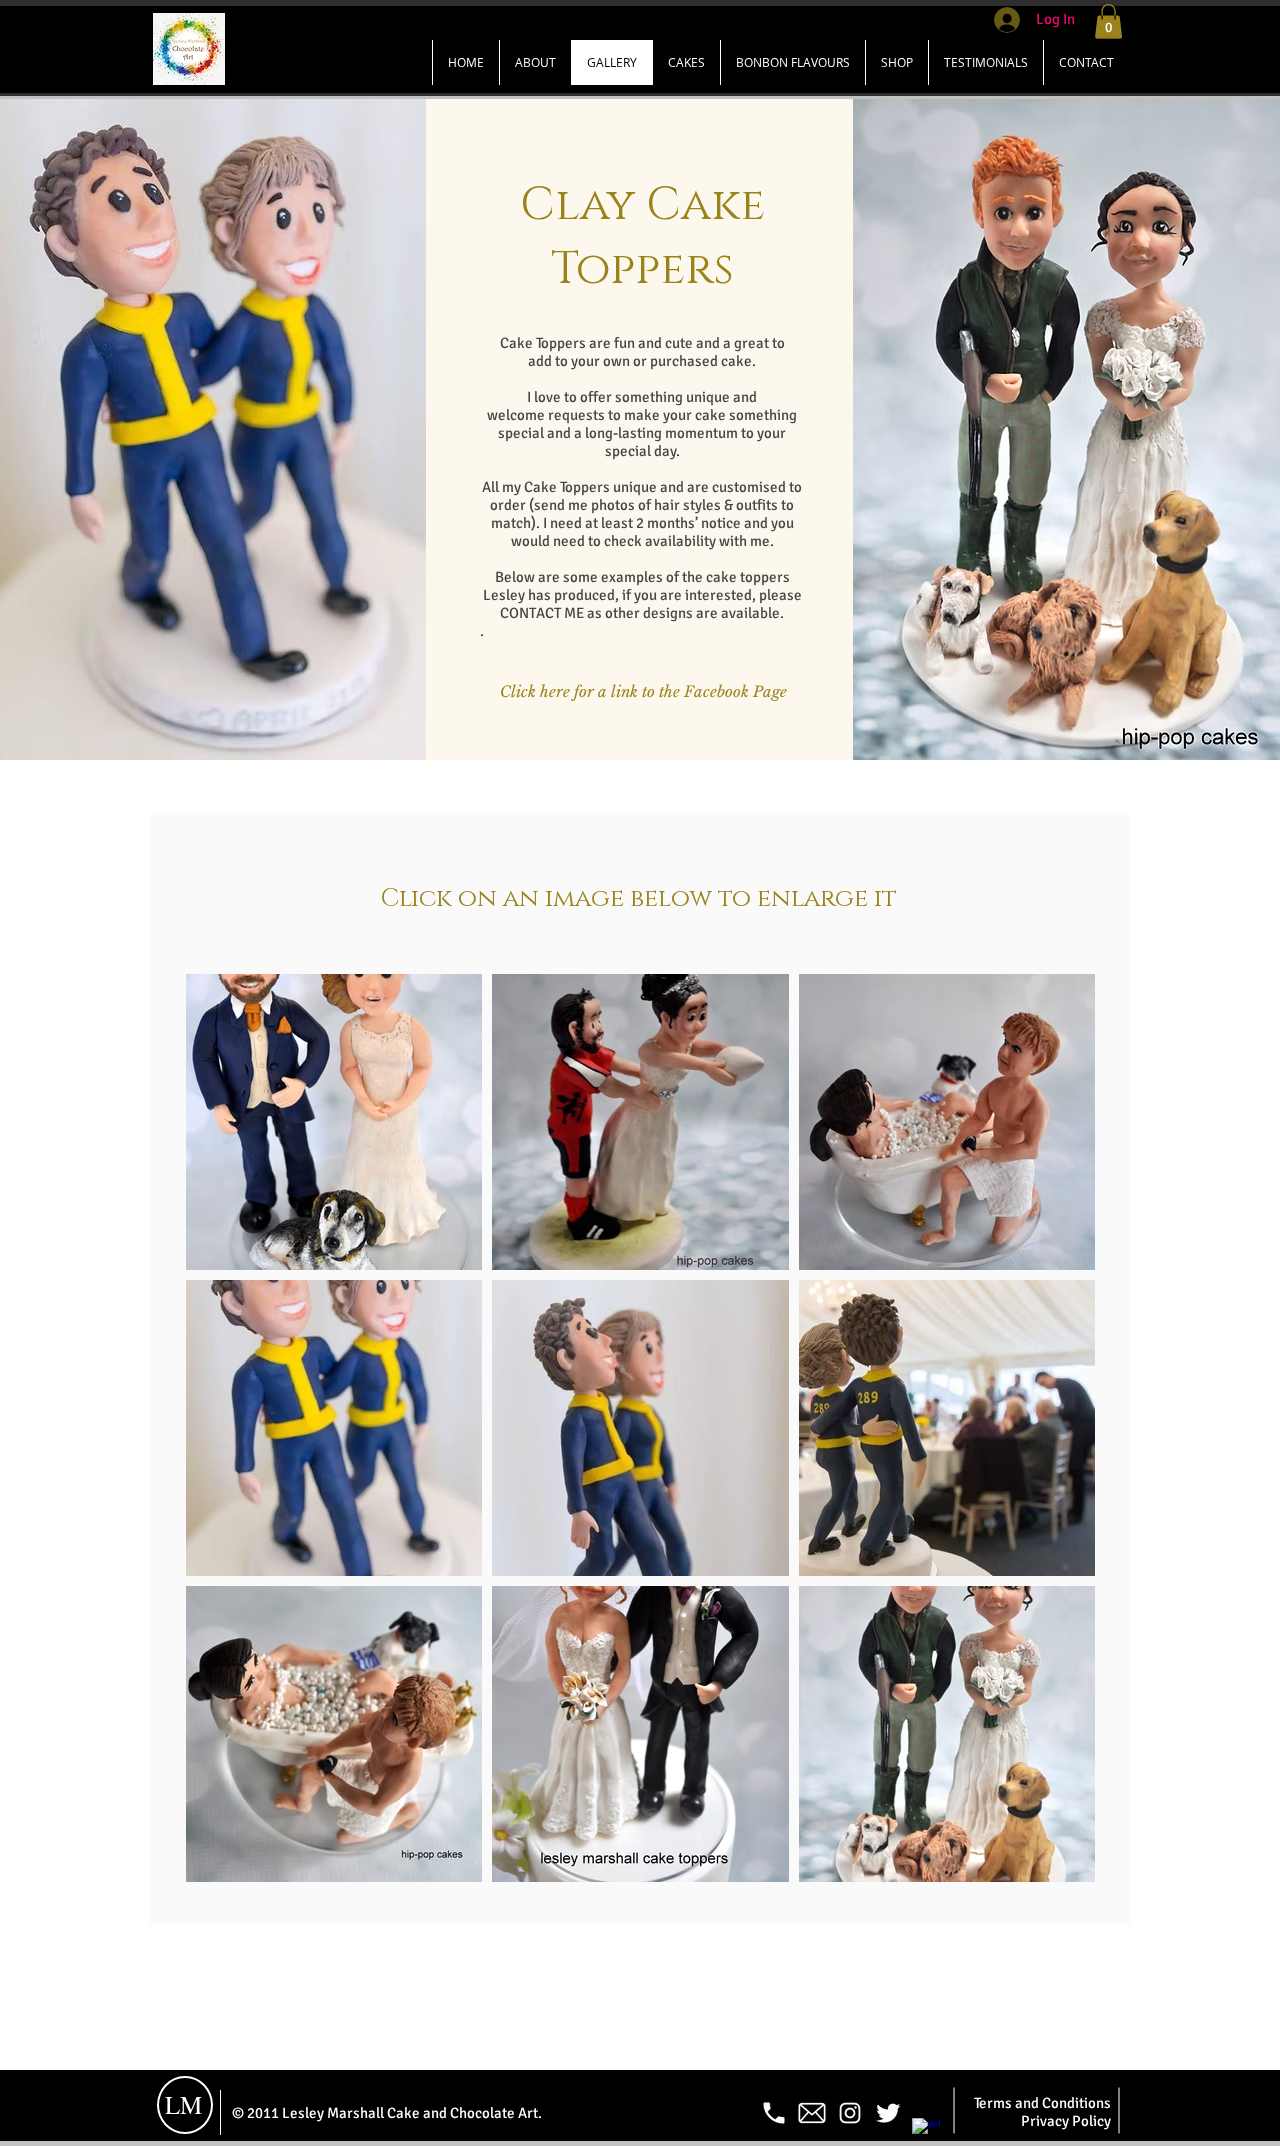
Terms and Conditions (1042, 2103)
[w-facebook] (926, 2132)
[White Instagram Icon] (850, 2113)
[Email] (812, 2113)
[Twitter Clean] (888, 2113)
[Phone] (774, 2113)
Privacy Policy (1066, 2121)
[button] (1108, 21)
